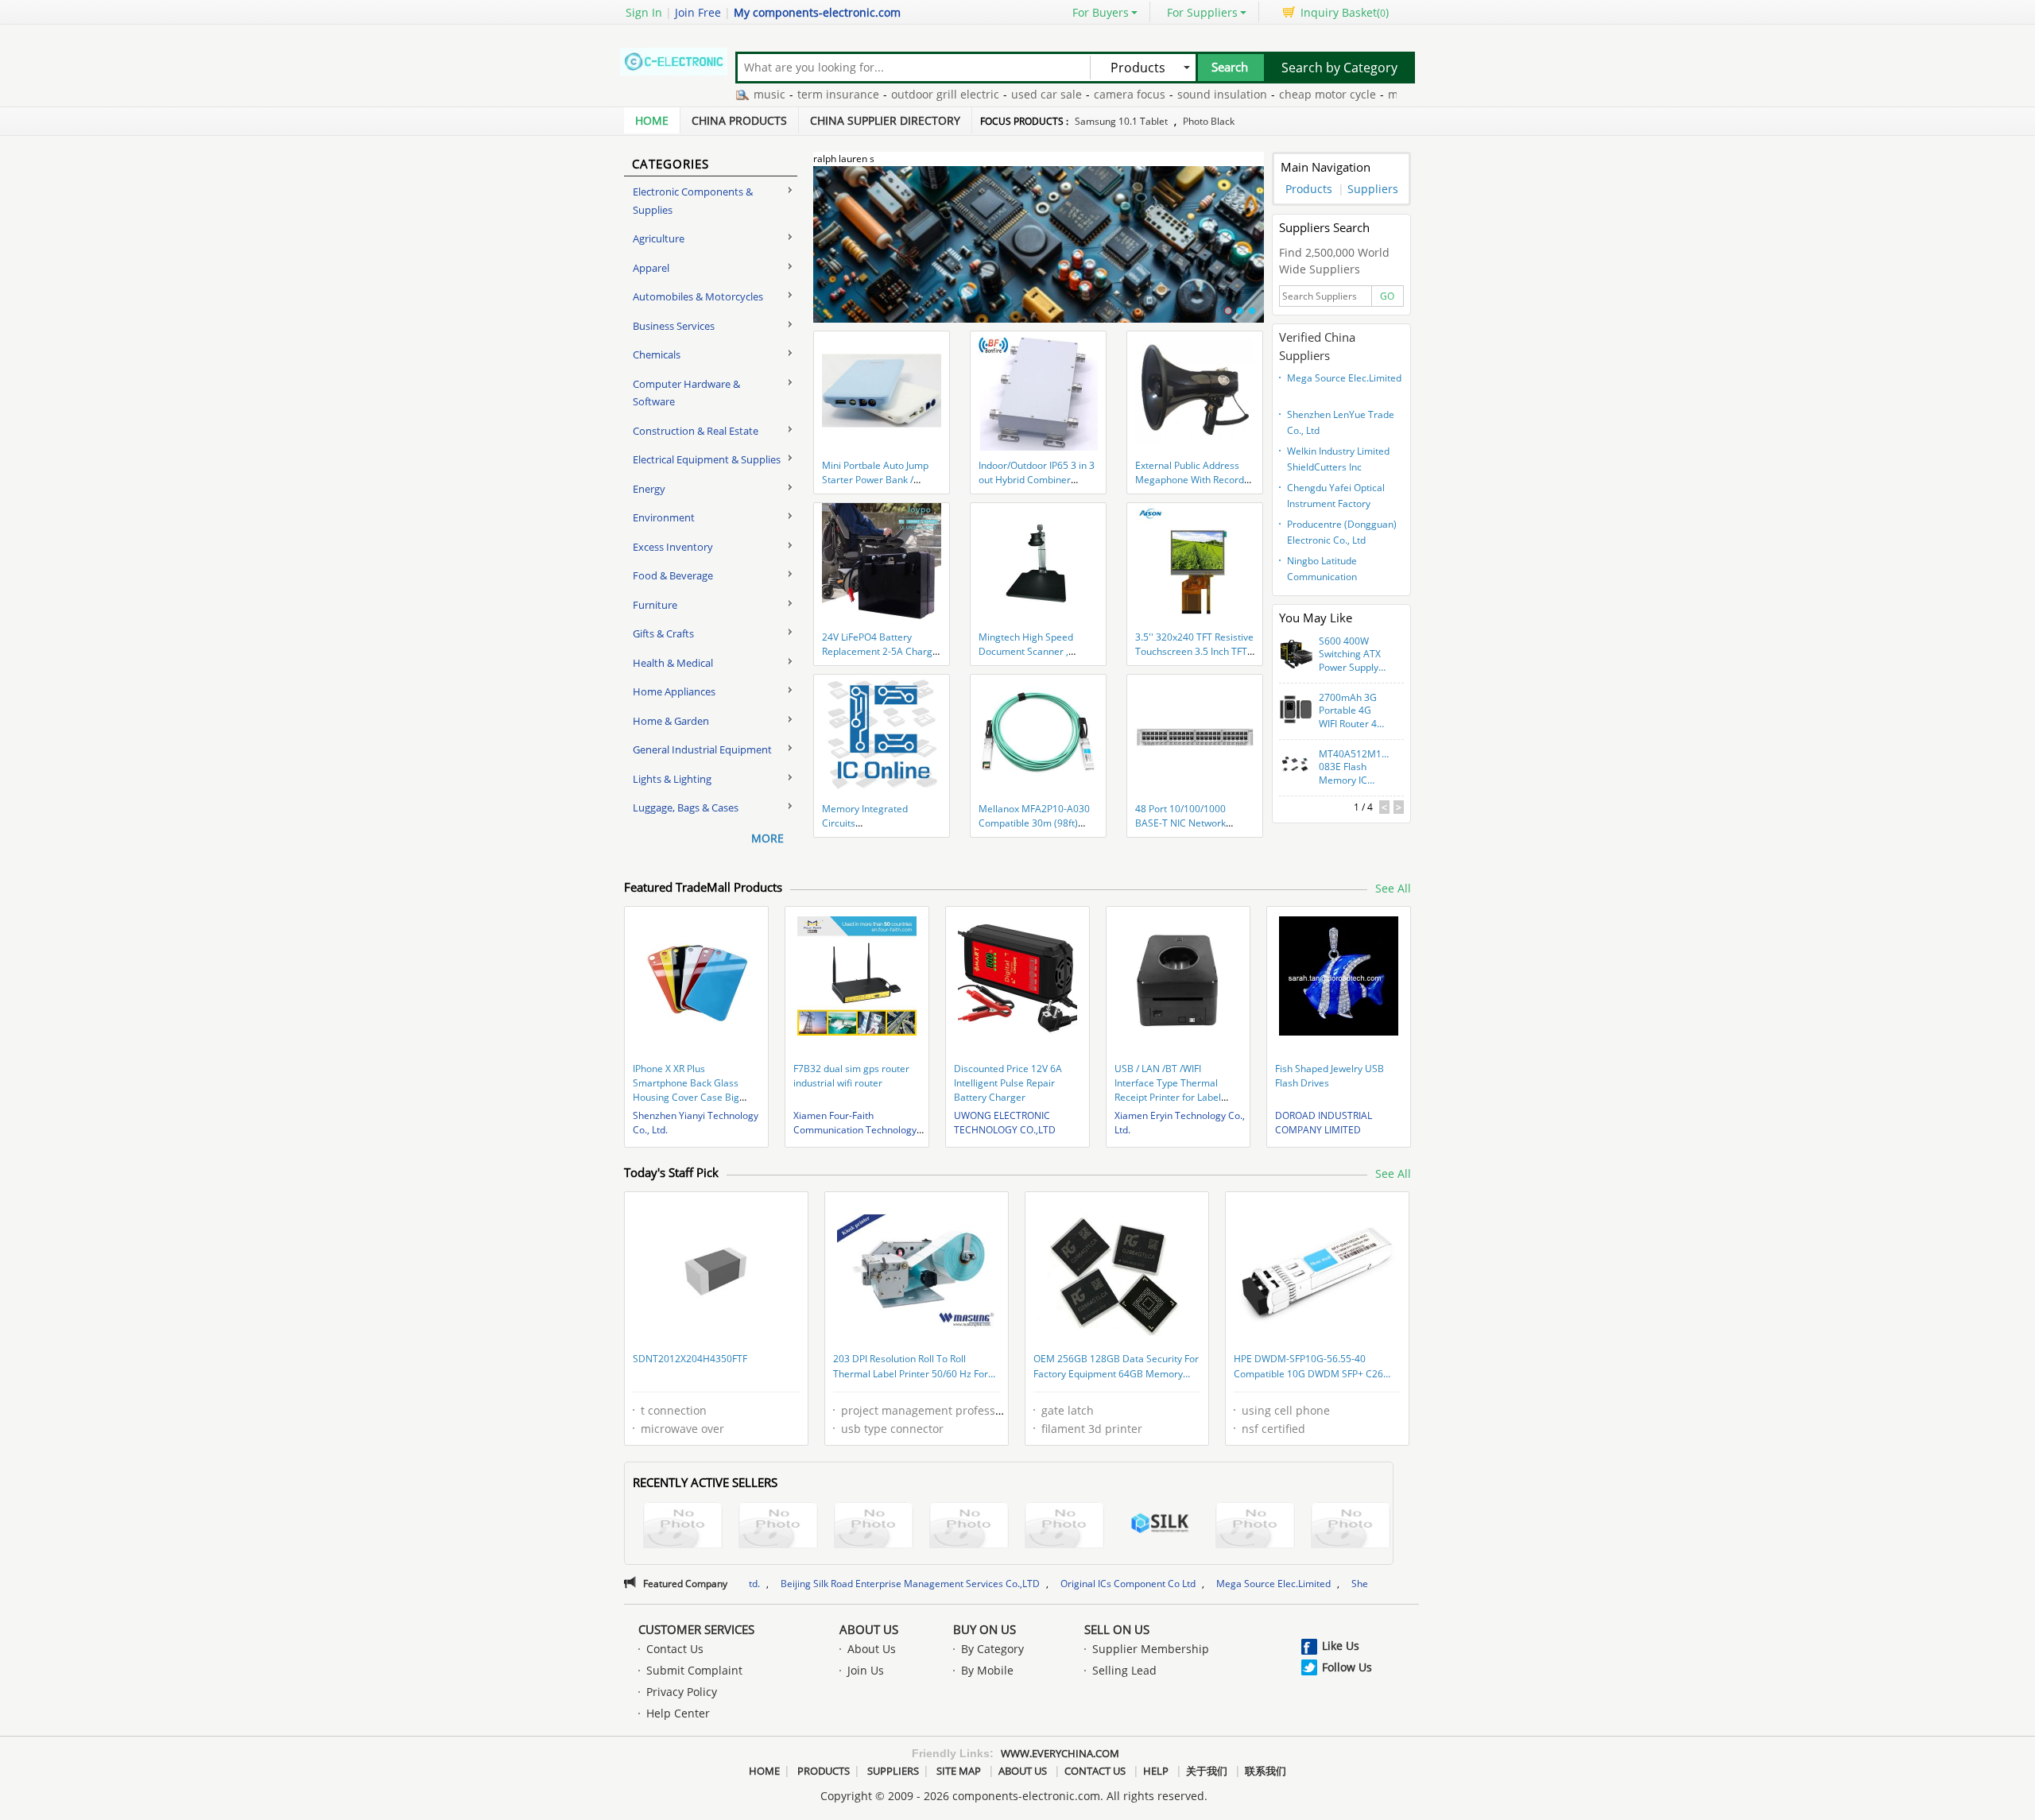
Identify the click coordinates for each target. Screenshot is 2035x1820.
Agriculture (659, 238)
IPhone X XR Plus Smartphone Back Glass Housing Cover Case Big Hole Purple (686, 1090)
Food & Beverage (673, 575)
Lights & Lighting (672, 779)
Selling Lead (1124, 1670)
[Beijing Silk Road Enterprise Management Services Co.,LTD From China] (1160, 1525)
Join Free (698, 12)
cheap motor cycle (1266, 94)
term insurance (776, 94)
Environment (664, 517)
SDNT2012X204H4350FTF (690, 1359)
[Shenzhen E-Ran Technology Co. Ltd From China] (969, 1527)
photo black (1209, 121)
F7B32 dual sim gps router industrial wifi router (851, 1076)
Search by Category (1339, 68)
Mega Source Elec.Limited (1344, 378)
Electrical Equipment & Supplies (707, 459)
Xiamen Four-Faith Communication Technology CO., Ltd (855, 1130)
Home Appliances (674, 691)
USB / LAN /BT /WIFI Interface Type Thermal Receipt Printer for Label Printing (1168, 1090)
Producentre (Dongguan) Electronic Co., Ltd (1342, 532)
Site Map (959, 1771)
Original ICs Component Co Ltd (1002, 1584)
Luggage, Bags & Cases (686, 807)
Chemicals (657, 354)
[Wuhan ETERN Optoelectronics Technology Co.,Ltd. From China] (874, 1527)
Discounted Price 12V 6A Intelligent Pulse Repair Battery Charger (1008, 1083)
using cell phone (1286, 1410)
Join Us (866, 1670)
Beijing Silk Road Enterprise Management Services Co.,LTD (785, 1584)
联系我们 (1266, 1771)
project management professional (931, 1410)
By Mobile (987, 1670)
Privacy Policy (682, 1692)
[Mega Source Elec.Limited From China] (1351, 1527)
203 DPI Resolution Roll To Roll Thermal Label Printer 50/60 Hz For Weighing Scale (911, 1368)
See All (1393, 888)
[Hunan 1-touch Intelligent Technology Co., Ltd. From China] (1064, 1527)
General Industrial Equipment (702, 749)
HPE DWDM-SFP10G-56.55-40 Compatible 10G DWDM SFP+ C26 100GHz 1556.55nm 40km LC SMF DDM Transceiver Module (1309, 1368)
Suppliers (1373, 189)
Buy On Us (985, 1629)
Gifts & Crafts (663, 633)
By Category (992, 1649)
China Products (739, 120)
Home (652, 120)
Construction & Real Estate (696, 431)
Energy (649, 489)
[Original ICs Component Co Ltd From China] (1255, 1527)
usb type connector (892, 1429)
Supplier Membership (1151, 1649)
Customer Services (696, 1629)
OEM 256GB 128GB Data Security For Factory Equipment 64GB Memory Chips (1116, 1368)
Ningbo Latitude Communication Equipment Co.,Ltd (1327, 571)
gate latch (1068, 1410)
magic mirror (1361, 94)
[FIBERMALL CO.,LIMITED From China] (778, 1527)
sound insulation (1160, 94)
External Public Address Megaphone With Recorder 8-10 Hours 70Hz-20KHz (1194, 480)
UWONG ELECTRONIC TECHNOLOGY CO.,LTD (1005, 1123)
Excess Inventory (673, 547)
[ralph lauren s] (1039, 254)
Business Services (674, 326)
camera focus (1068, 94)
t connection (674, 1410)
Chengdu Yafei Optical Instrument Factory (1336, 496)
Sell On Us (1117, 1629)
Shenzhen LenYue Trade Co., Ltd (1341, 422)
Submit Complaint (694, 1670)
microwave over (682, 1429)
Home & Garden (671, 721)
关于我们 (1207, 1771)
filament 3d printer (1092, 1429)
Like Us (1341, 1646)
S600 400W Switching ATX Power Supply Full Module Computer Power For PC (1350, 655)
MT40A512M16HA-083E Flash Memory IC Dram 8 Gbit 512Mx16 (1355, 768)
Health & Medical (673, 663)
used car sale (985, 94)
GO (1387, 296)
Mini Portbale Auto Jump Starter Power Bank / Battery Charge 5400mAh (878, 480)
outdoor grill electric (883, 94)
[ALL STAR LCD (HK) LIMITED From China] (683, 1527)
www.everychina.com (1060, 1753)
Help (1156, 1771)
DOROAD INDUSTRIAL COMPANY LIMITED (1324, 1123)
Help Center (678, 1713)
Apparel (651, 268)
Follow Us (1347, 1667)
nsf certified (1273, 1429)
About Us (869, 1629)
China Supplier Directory (885, 120)
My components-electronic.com (817, 12)
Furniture (655, 605)
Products (1309, 189)
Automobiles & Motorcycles (698, 296)
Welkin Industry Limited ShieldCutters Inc (1338, 459)
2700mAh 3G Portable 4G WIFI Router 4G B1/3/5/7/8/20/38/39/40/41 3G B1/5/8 (1355, 711)
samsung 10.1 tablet (1121, 121)
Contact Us (675, 1649)
